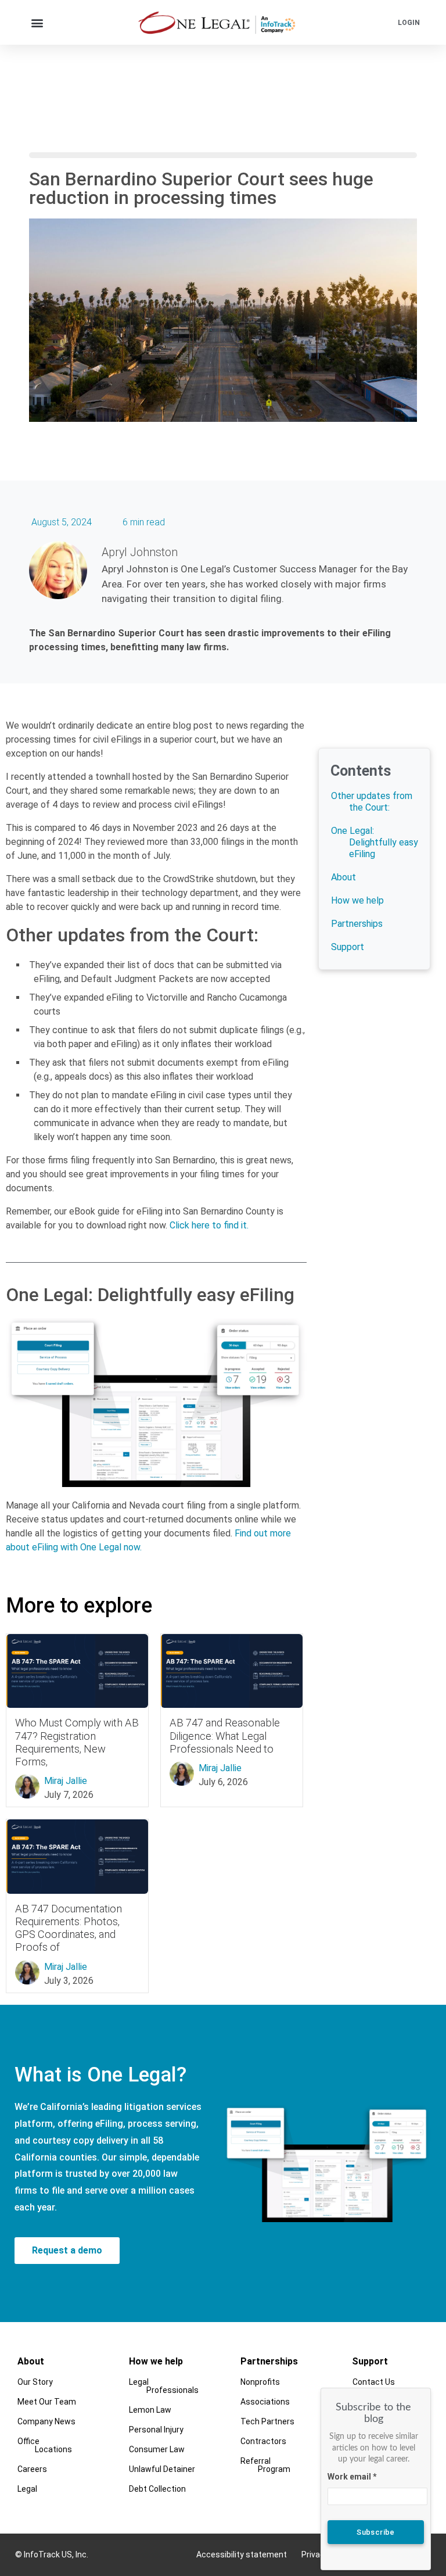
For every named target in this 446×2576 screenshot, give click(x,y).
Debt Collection (157, 2489)
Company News (46, 2421)
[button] (37, 22)
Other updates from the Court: (372, 802)
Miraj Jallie (66, 1781)
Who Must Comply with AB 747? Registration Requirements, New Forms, (77, 1742)
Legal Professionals (164, 2386)
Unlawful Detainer (162, 2469)
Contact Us (374, 2382)
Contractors (263, 2441)
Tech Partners (267, 2421)
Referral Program (265, 2465)
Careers (32, 2469)
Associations (265, 2402)
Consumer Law (157, 2449)
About (344, 877)
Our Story (35, 2382)
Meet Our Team (47, 2402)
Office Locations (45, 2445)
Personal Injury (156, 2430)
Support (348, 947)
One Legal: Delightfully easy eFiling (374, 842)
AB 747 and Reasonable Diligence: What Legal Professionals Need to (225, 1735)
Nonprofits (260, 2382)
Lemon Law (150, 2410)
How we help (357, 900)
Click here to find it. (209, 1225)
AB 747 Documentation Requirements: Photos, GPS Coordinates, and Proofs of (69, 1928)
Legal (27, 2489)
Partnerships (357, 924)
